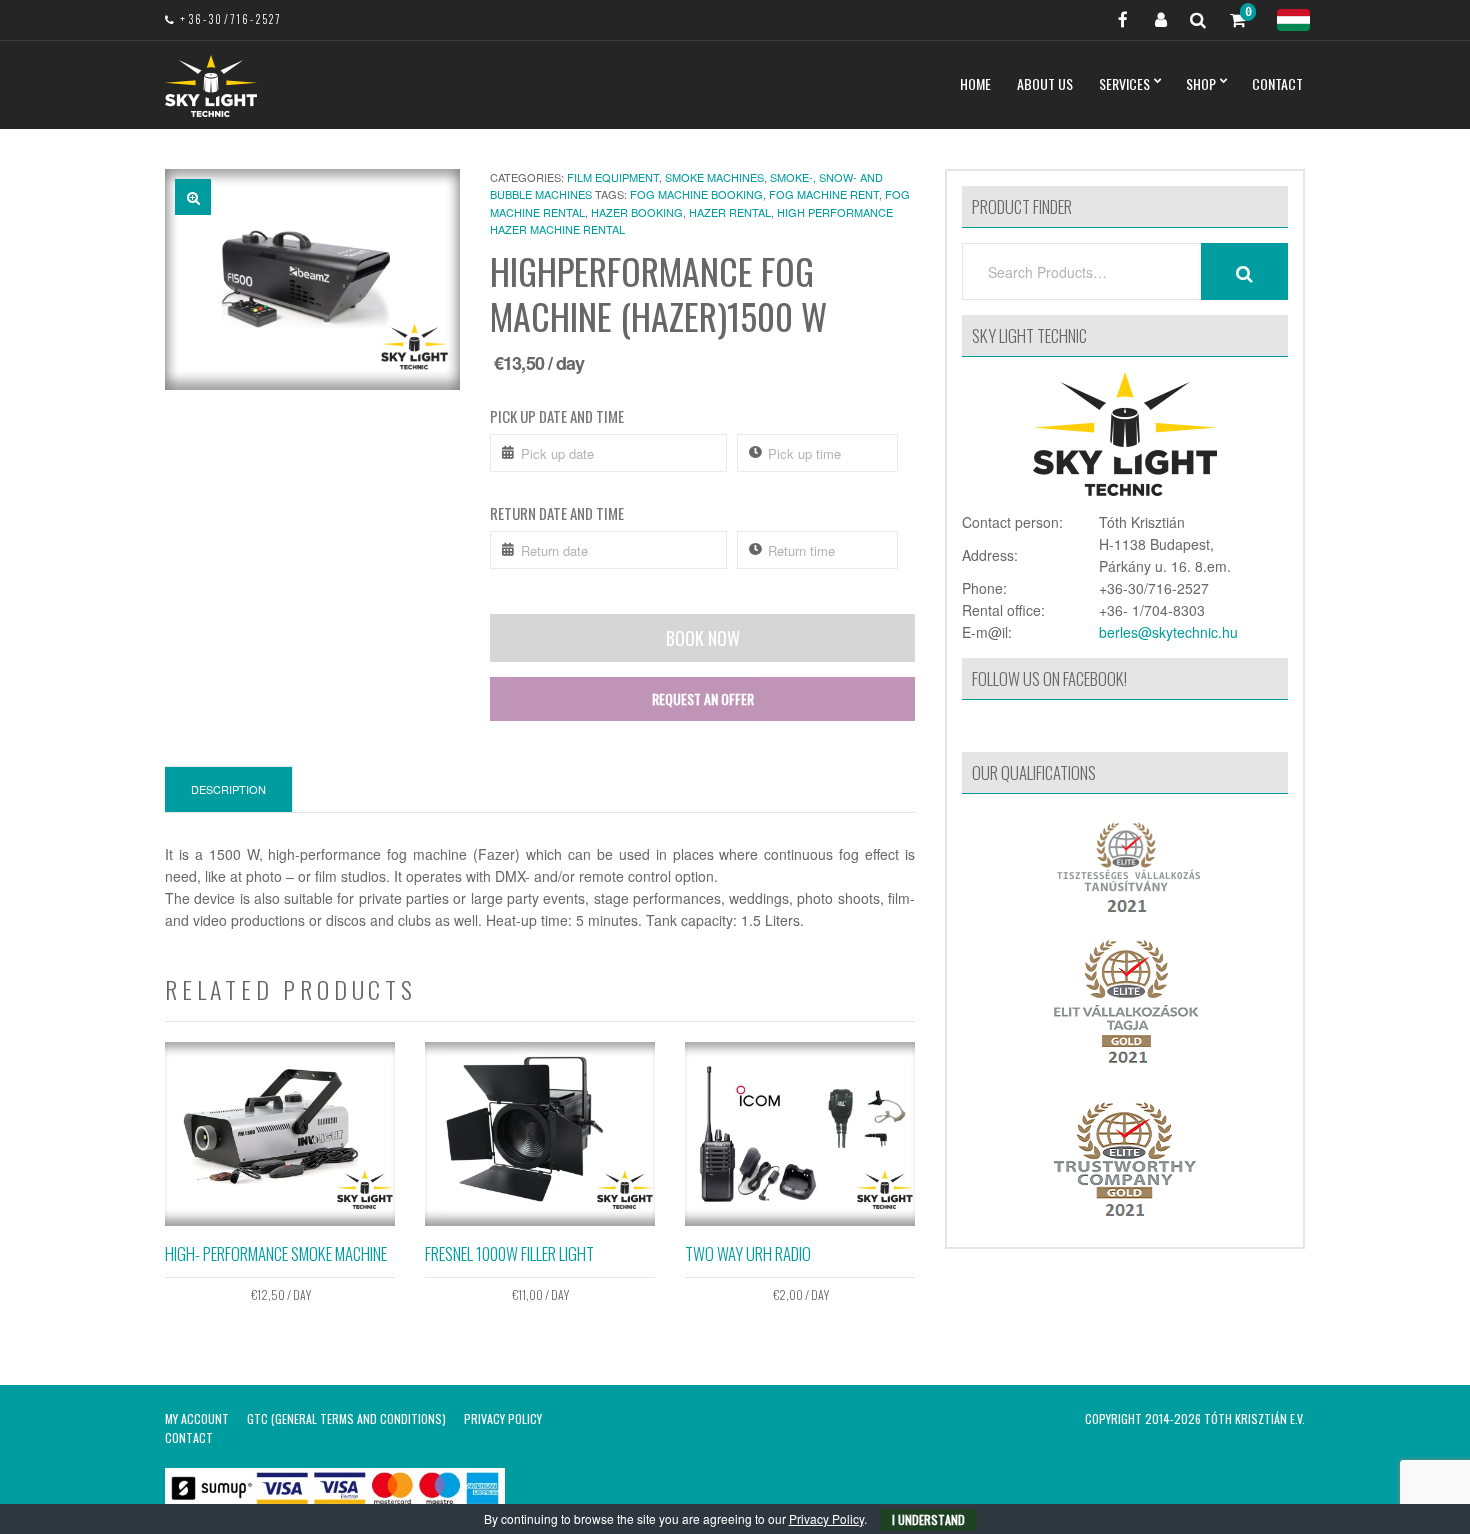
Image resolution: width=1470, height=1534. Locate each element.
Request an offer (703, 698)
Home (975, 83)
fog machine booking (696, 194)
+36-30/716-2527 (230, 19)
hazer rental (730, 212)
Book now (703, 638)
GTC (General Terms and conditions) (346, 1418)
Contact (1277, 83)
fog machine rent (824, 194)
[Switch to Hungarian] (1293, 20)
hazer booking (637, 212)
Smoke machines (714, 177)
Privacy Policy (503, 1418)
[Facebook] (1115, 20)
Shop (1201, 83)
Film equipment (613, 177)
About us (1045, 83)
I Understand (928, 1519)
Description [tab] (228, 789)
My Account (197, 1418)
